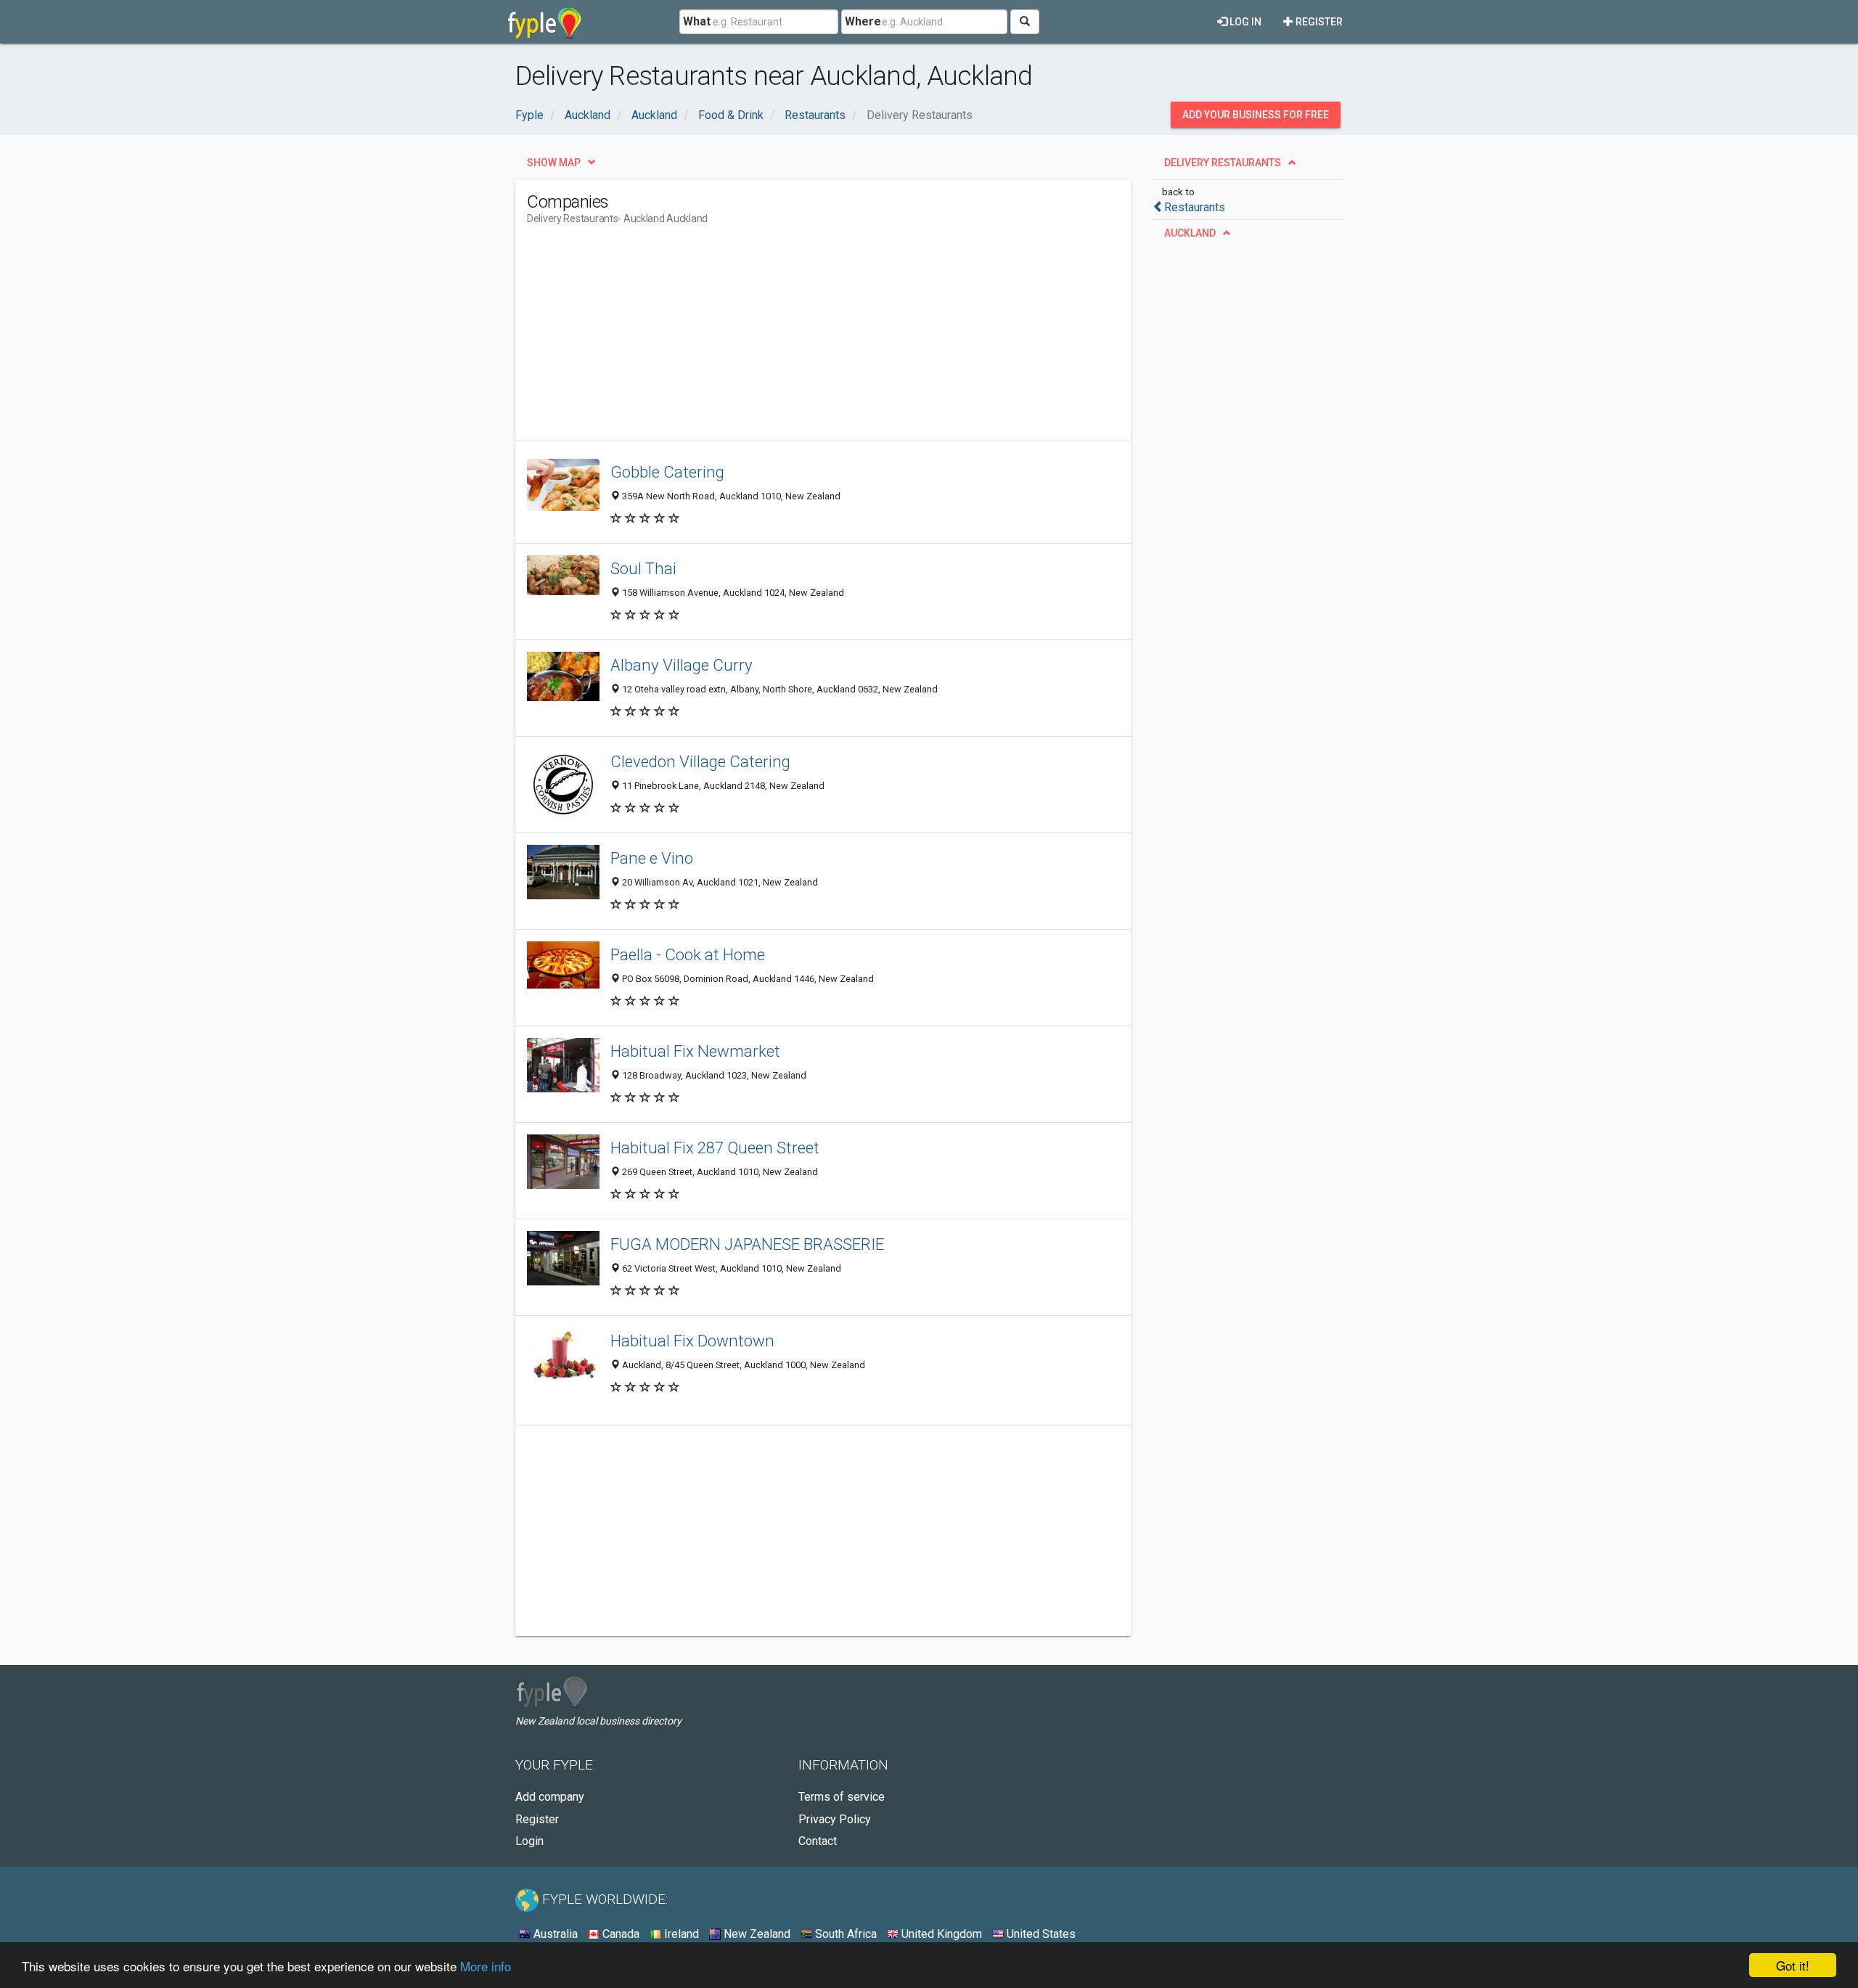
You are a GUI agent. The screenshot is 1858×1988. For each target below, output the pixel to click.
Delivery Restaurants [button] (1223, 163)
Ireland (680, 1934)
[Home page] (545, 22)
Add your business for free (1256, 115)
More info (486, 1966)
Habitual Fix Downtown (692, 1341)
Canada (619, 1934)
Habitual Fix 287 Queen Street (715, 1148)
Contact (818, 1841)
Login (529, 1841)
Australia (554, 1934)
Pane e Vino (652, 858)
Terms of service (842, 1797)
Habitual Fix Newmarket (695, 1051)
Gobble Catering (667, 472)
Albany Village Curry (682, 665)
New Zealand (756, 1934)
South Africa (844, 1934)
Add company (550, 1797)
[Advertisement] (791, 339)
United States (1040, 1934)
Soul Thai (643, 568)
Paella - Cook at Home (688, 954)
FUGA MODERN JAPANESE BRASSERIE (747, 1244)
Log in (1244, 22)
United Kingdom (940, 1934)
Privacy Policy (835, 1819)
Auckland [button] (1190, 233)
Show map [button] (554, 163)
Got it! (1793, 1965)
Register (1318, 22)
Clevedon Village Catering (700, 761)
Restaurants (1195, 207)
